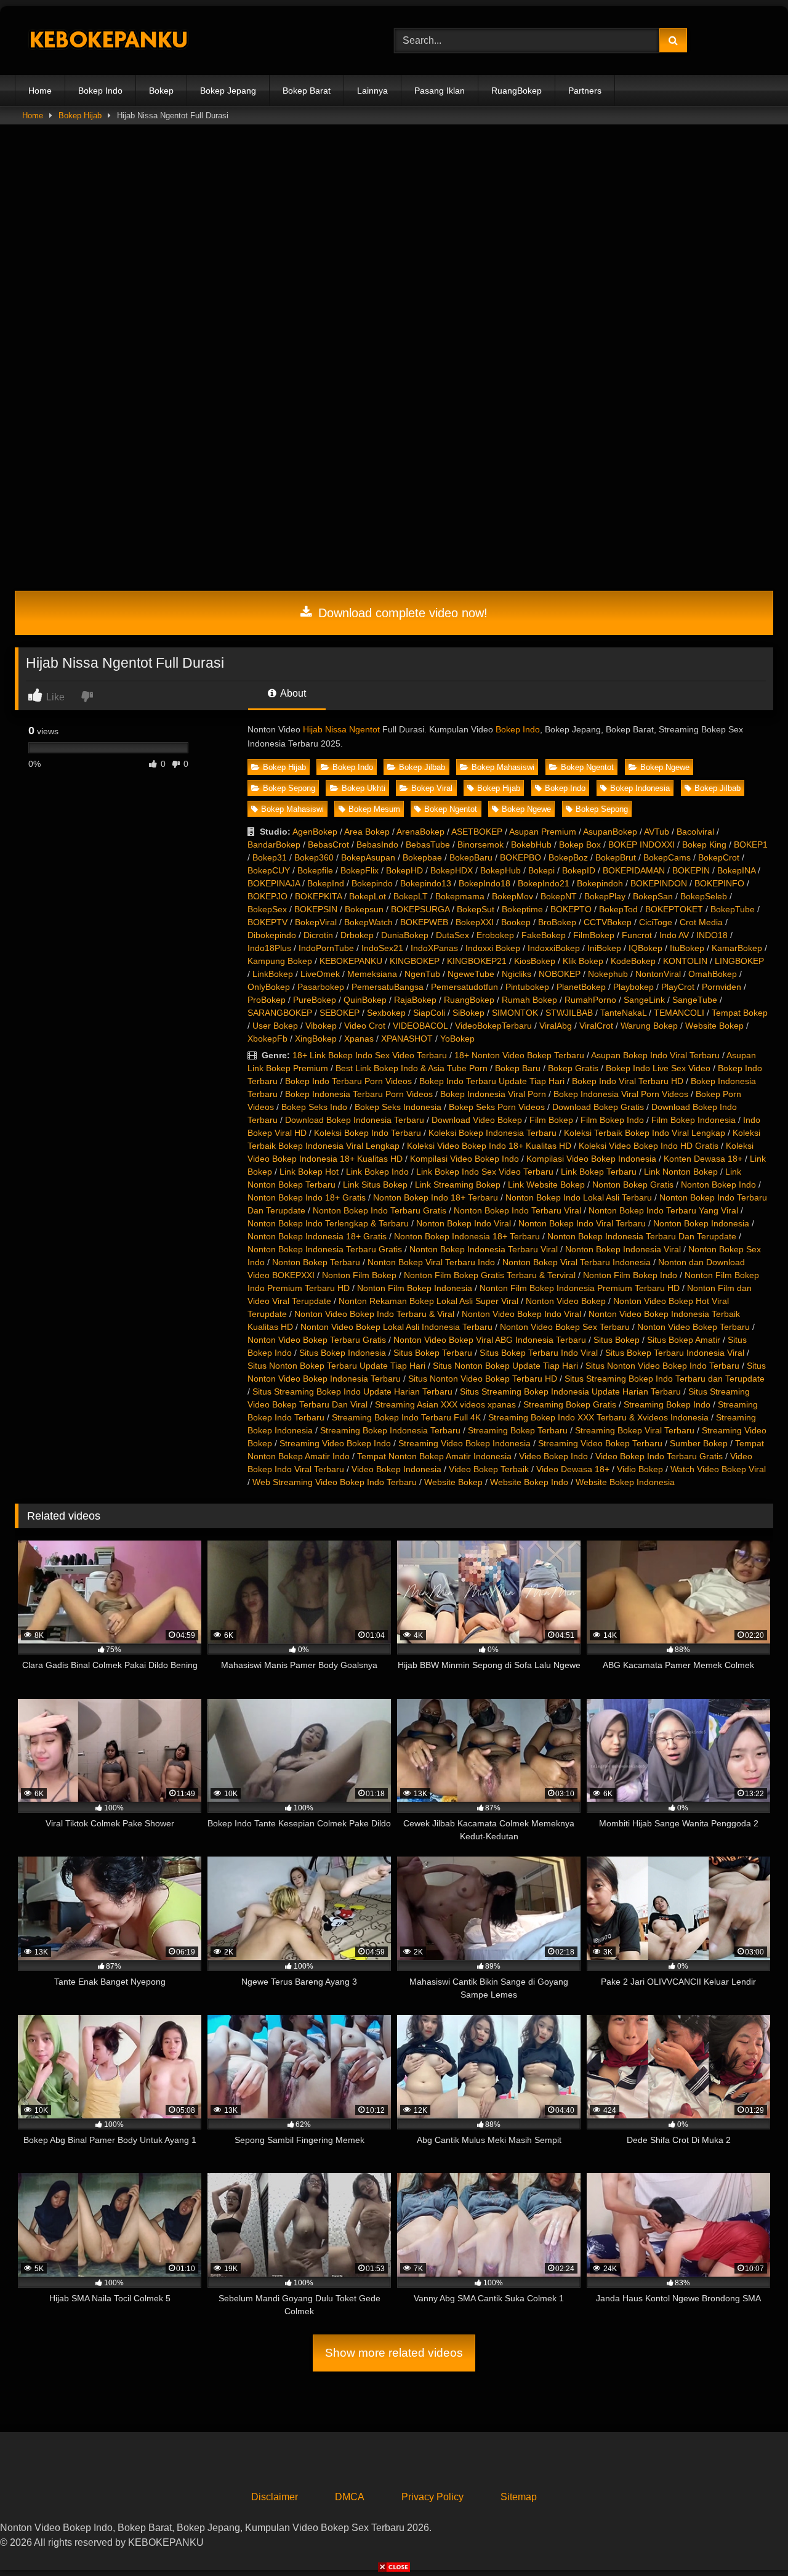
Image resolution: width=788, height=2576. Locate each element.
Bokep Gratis (573, 1068)
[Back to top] (750, 2539)
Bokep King (704, 844)
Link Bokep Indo (377, 1172)
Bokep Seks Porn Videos (497, 1107)
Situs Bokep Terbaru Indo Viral (539, 1353)
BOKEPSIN (316, 909)
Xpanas (359, 1039)
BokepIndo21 (544, 883)
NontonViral (658, 974)
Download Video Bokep (477, 1120)
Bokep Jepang (228, 91)
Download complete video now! (401, 613)
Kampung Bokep (280, 961)
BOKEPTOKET (674, 909)
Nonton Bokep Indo (718, 1185)
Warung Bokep (649, 1026)
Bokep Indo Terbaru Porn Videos (348, 1081)
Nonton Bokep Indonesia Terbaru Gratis (325, 1249)
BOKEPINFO (719, 883)
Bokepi (541, 870)
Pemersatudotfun (464, 987)
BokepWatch (368, 922)
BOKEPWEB (424, 922)
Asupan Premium (543, 832)
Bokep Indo (100, 91)
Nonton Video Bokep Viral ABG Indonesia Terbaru (490, 1340)
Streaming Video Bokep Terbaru (600, 1443)
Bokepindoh (600, 883)
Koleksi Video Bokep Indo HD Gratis (649, 1146)
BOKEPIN (691, 870)
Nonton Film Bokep (359, 1275)
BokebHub (531, 844)
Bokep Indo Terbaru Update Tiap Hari (492, 1081)
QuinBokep (365, 1000)
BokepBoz (568, 857)
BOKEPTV (267, 922)
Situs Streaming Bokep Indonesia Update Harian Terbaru (570, 1391)
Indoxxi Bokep (493, 948)
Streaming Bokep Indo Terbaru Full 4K (406, 1417)
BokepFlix (360, 870)
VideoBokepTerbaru (493, 1026)
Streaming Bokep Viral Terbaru (635, 1430)
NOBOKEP (560, 974)
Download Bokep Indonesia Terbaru (355, 1120)
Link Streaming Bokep (458, 1185)
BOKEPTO (571, 909)
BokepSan (653, 896)
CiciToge (656, 922)
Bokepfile (315, 870)
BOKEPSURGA (420, 909)
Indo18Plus (269, 948)
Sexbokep (386, 1013)
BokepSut (476, 909)
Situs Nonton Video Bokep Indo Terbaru (662, 1366)
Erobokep (495, 935)
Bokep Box (580, 844)
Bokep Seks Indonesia (398, 1107)
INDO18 (712, 935)
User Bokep (275, 1026)
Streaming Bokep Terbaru (518, 1430)
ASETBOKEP (477, 832)
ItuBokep (687, 948)
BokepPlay (605, 896)
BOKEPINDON (659, 883)
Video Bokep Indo (553, 1456)
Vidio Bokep (640, 1469)
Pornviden (722, 987)
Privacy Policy (432, 2497)
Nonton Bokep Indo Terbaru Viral (517, 1210)
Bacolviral (695, 832)
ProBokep (267, 1000)
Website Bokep (714, 1026)
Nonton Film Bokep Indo (630, 1275)
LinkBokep (273, 974)
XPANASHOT (407, 1039)
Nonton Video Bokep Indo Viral (521, 1314)
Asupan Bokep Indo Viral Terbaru (655, 1055)
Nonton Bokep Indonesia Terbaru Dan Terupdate (642, 1236)
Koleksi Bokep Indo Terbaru (368, 1133)
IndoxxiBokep (554, 948)
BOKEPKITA (318, 896)
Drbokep (357, 935)
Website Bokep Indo (529, 1482)
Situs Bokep (617, 1340)
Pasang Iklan (440, 91)
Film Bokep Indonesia (694, 1120)
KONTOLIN (685, 961)
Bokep (161, 91)
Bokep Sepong (289, 788)
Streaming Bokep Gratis (570, 1404)
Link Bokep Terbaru (599, 1172)
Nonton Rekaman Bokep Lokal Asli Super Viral (428, 1301)
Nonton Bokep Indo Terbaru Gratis (380, 1210)
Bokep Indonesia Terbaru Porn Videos (359, 1094)
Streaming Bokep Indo (667, 1404)
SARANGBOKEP (280, 1013)
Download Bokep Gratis (598, 1107)
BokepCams (667, 857)
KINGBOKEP (415, 961)
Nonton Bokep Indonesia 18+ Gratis (317, 1236)
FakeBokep (544, 935)
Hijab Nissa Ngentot (341, 729)
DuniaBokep (405, 935)
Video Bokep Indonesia (396, 1469)
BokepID (579, 870)
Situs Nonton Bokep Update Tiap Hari (505, 1366)
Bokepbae (422, 857)
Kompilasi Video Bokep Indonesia (591, 1159)
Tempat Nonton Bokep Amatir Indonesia (434, 1456)
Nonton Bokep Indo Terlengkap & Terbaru (328, 1223)
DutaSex (452, 935)
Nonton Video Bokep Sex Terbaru (565, 1327)
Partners (585, 91)
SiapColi (429, 1013)
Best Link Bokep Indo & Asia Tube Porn (412, 1068)
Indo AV (674, 935)
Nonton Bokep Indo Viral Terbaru (582, 1223)
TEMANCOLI (679, 1013)
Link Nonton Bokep (681, 1172)
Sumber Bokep (699, 1443)
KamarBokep (737, 948)
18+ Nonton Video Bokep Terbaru (519, 1055)
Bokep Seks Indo (314, 1107)
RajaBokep (415, 1000)
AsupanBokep (610, 832)
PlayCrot (678, 987)
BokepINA (736, 870)
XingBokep (316, 1039)
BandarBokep (274, 844)
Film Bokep (551, 1120)
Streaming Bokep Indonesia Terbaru (390, 1430)
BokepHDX (452, 870)
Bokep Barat (307, 91)
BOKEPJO (267, 896)
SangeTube (695, 1000)
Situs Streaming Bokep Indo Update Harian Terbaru (352, 1391)
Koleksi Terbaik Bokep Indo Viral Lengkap (645, 1133)
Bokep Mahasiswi (503, 767)
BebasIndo (377, 844)
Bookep (516, 922)
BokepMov (513, 896)
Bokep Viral (432, 788)
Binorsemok (480, 844)
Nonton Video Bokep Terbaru (694, 1327)
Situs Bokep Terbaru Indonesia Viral (675, 1353)
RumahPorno (590, 1000)
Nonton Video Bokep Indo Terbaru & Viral (374, 1314)
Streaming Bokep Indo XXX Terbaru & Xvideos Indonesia (598, 1417)
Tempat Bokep (740, 1013)
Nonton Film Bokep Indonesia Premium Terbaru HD (580, 1288)
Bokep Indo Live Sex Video (658, 1068)
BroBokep (557, 922)
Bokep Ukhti (364, 788)
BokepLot (368, 896)
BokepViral (316, 922)
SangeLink (644, 1000)
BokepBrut (616, 857)
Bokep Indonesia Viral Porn (493, 1094)
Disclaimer (275, 2497)
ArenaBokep (420, 832)
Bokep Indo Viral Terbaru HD (628, 1081)
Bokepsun (364, 909)
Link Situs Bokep (375, 1185)
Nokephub (608, 974)
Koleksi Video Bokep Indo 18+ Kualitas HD (489, 1146)
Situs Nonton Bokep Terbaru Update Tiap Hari (336, 1366)
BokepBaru (471, 857)
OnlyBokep (269, 987)
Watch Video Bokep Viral (718, 1469)
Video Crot (365, 1026)
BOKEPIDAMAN (634, 870)
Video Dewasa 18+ (573, 1469)
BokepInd (326, 883)
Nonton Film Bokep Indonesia (415, 1288)
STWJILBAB (569, 1013)
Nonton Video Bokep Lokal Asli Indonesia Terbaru (396, 1327)
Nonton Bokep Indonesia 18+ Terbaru (467, 1236)
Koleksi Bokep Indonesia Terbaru (492, 1133)
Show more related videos (394, 2353)
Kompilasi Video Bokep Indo (464, 1159)
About (292, 693)
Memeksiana (372, 974)
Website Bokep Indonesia (625, 1482)
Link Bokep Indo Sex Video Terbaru (485, 1172)
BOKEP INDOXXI (641, 844)
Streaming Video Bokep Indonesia (464, 1443)
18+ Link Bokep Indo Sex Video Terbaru (370, 1055)
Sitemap (519, 2497)
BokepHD (404, 870)
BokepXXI (475, 922)
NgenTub (422, 974)
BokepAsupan (368, 857)
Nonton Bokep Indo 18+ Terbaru (436, 1197)
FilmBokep (594, 935)
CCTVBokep (608, 922)
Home (40, 91)
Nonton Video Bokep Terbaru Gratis (317, 1340)
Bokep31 (270, 857)
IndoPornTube (326, 948)
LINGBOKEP (739, 961)
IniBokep (604, 948)
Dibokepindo (272, 935)
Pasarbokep (321, 987)
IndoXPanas (434, 948)
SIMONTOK (515, 1013)
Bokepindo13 (426, 883)
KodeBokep (633, 961)
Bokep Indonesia (640, 788)
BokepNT (559, 896)
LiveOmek (320, 974)
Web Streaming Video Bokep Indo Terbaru (335, 1482)
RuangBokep (517, 91)
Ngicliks (517, 974)
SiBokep (468, 1013)
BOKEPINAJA (274, 883)
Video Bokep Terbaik (489, 1469)
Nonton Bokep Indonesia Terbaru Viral (484, 1249)
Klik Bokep (583, 961)
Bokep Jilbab (422, 767)
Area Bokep (367, 832)
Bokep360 (314, 857)
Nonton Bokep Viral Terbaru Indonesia (577, 1262)
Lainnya (372, 91)
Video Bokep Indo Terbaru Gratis (659, 1456)
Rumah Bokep (529, 1000)
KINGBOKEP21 (477, 961)
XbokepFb (267, 1039)
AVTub (657, 832)
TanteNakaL (623, 1013)
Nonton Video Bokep (566, 1301)
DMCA (350, 2497)
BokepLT (411, 896)
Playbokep (633, 987)
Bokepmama (460, 896)
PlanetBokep (581, 987)
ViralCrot (596, 1026)
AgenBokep (315, 832)
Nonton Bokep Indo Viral (464, 1223)
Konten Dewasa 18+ (703, 1159)
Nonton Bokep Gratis (633, 1185)
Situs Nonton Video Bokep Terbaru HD (483, 1379)
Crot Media (701, 922)
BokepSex (267, 909)
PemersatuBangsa (388, 987)
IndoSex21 (382, 948)
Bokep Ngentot (587, 767)
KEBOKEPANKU (351, 961)
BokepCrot (719, 857)
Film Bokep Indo (612, 1120)
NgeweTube (471, 974)
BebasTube (428, 844)
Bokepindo (372, 883)
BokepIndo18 (484, 883)
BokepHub (501, 870)
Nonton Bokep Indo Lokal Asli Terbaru (579, 1197)
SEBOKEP (340, 1013)
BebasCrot (328, 844)
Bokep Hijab (80, 115)
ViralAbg (556, 1026)
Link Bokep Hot (309, 1172)
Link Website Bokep (546, 1185)
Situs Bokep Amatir (684, 1340)
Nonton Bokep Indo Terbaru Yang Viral (663, 1210)
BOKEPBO (521, 857)
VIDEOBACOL (420, 1026)
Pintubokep (527, 987)
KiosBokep (535, 961)
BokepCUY (269, 870)
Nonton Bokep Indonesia (701, 1223)
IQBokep (645, 948)
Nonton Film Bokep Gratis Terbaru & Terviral (490, 1275)
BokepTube (733, 909)
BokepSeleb (704, 896)
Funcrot (637, 935)
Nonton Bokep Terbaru (316, 1262)
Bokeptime (522, 909)
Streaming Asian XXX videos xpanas (445, 1404)
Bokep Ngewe (665, 767)
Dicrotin (318, 935)
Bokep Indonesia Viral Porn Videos (621, 1094)
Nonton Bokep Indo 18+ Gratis (307, 1197)
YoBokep (457, 1039)
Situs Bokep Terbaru (433, 1353)
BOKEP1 (751, 844)
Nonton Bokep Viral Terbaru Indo (431, 1262)
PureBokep (315, 1000)
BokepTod (618, 909)
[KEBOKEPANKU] (107, 41)
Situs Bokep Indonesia (343, 1353)
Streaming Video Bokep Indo (335, 1443)
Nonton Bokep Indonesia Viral (623, 1249)
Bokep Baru (518, 1068)
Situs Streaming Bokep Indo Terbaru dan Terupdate (665, 1379)
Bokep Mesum (374, 809)
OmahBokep (713, 974)
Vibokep (321, 1026)
